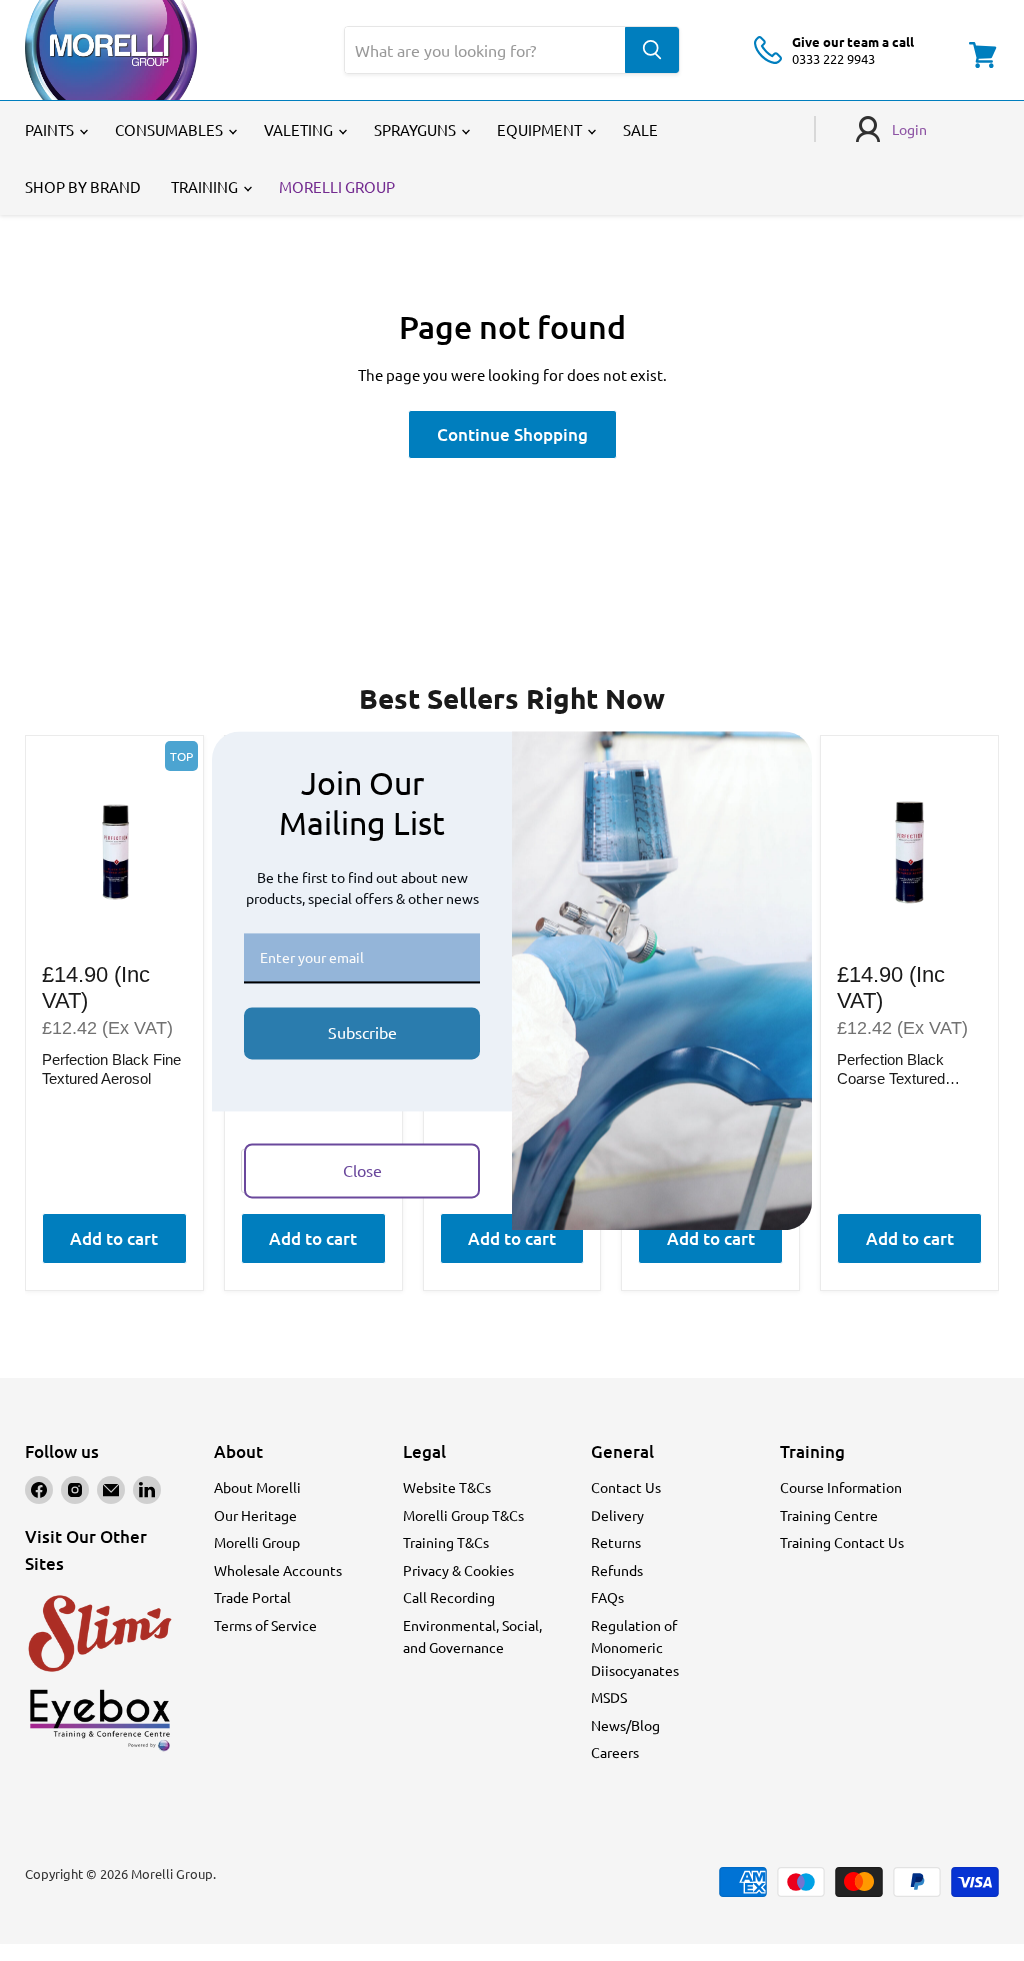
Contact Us (626, 1487)
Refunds (617, 1570)
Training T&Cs (446, 1542)
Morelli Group (257, 1542)
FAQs (607, 1597)
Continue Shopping (512, 434)
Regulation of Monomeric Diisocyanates (635, 1647)
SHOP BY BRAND (83, 186)
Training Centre (829, 1515)
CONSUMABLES (170, 129)
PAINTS (51, 129)
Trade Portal (252, 1597)
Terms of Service (265, 1625)
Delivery (617, 1515)
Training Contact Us (842, 1542)
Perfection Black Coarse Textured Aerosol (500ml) (891, 1070)
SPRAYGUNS (416, 129)
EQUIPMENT (541, 129)
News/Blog (625, 1725)
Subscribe (362, 1033)
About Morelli (257, 1487)
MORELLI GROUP (337, 186)
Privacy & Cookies (458, 1570)
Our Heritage (255, 1515)
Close (362, 1170)
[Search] (652, 50)
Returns (616, 1542)
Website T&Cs (447, 1487)
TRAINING (206, 186)
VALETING (300, 129)
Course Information (841, 1487)
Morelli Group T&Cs (463, 1515)
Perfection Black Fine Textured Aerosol (111, 1069)
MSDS (609, 1697)
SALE (640, 129)
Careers (615, 1752)
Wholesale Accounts (278, 1570)
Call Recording (449, 1597)
